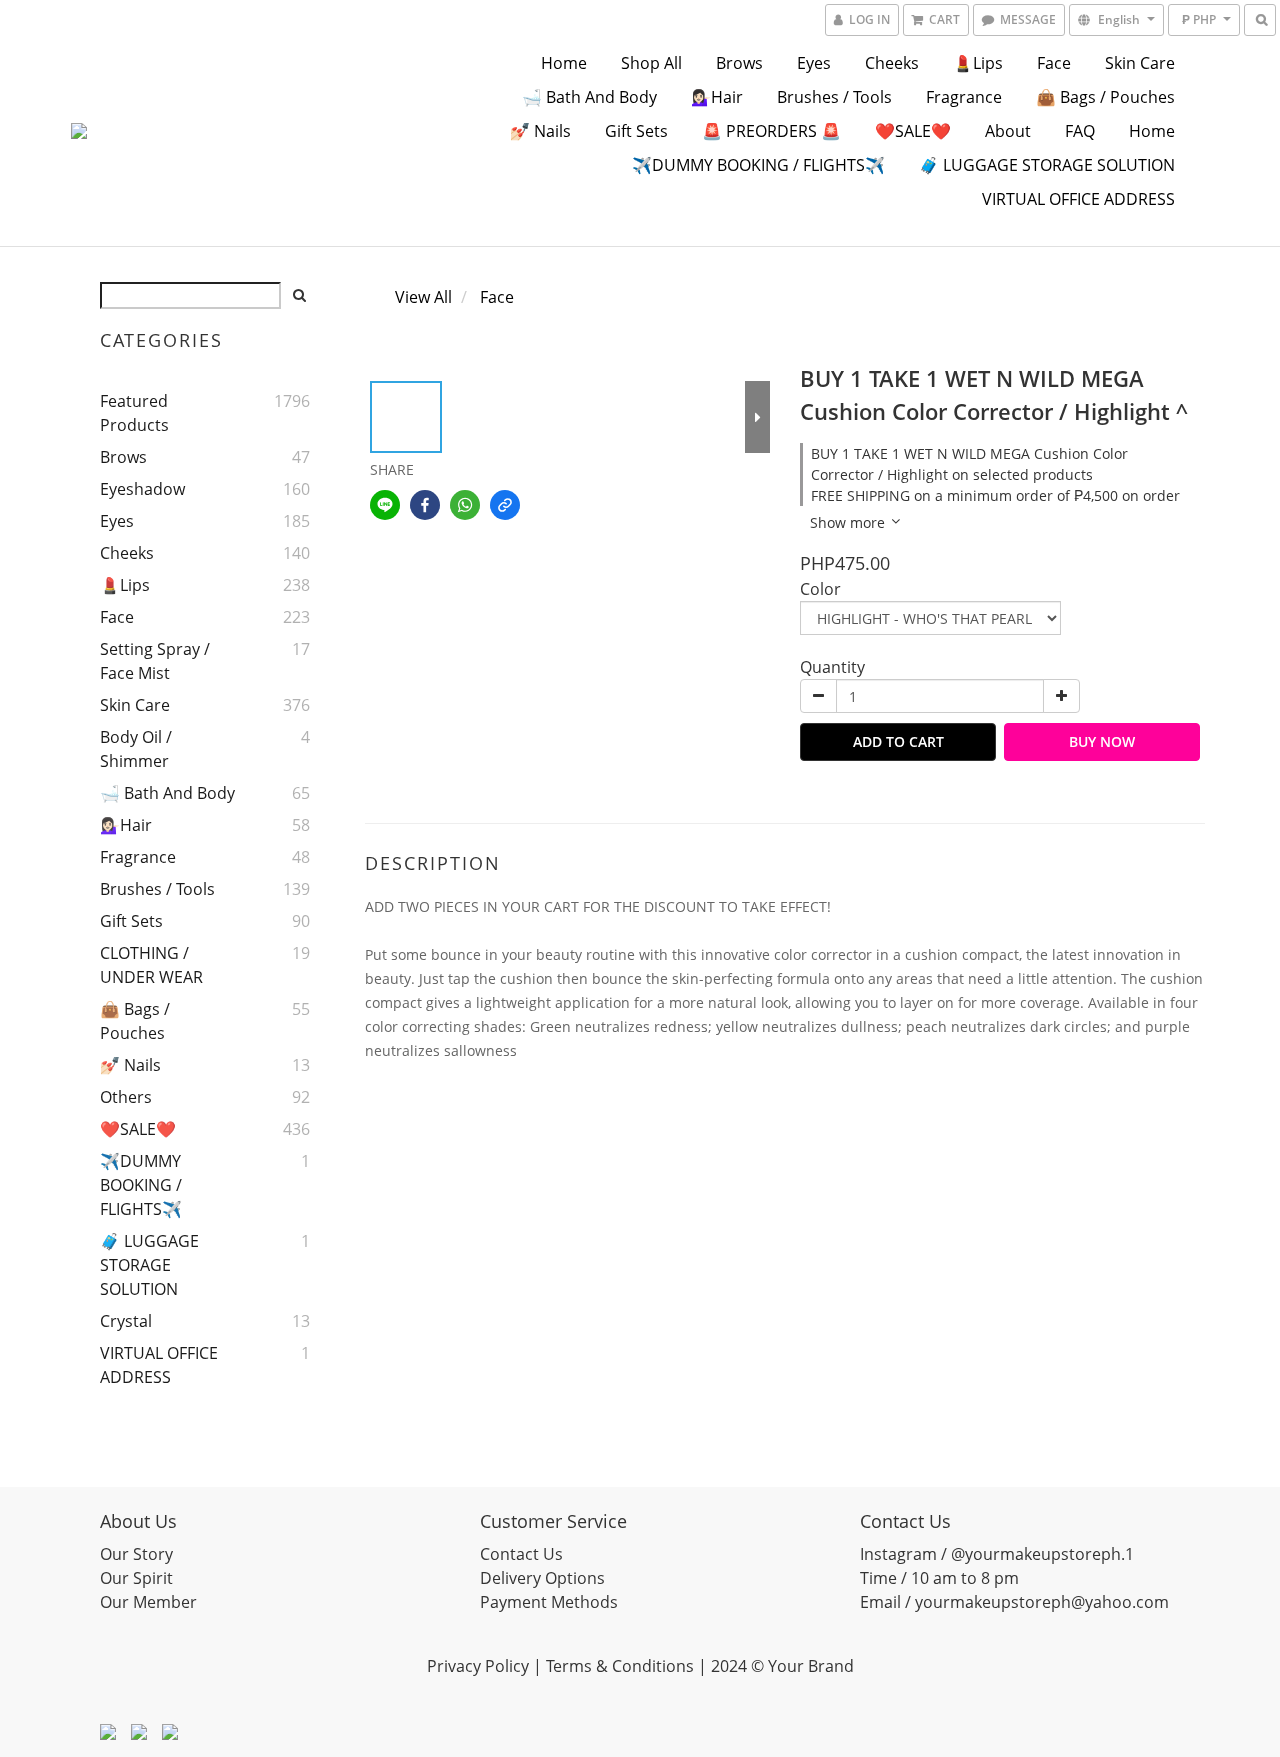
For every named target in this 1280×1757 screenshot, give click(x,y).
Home (564, 63)
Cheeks (892, 63)
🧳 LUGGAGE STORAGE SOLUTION (1047, 165)
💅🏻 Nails (540, 131)
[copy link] (505, 505)
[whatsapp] (465, 505)
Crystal (126, 1321)
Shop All (651, 63)
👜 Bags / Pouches (1105, 97)
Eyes (814, 63)
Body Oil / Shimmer (136, 749)
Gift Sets (636, 131)
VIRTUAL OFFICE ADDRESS (1078, 199)
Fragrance (964, 97)
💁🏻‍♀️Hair (717, 97)
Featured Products (134, 413)
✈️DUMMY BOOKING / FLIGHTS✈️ (758, 165)
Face (1054, 63)
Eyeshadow (142, 489)
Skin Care (1140, 63)
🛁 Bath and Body (589, 97)
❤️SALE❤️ (913, 131)
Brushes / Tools (834, 97)
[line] (385, 505)
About (1008, 131)
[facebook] (425, 505)
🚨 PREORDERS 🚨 (771, 131)
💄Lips (978, 63)
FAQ (1080, 131)
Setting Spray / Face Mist (155, 661)
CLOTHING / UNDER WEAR (151, 965)
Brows (739, 63)
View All (423, 297)
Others (126, 1097)
